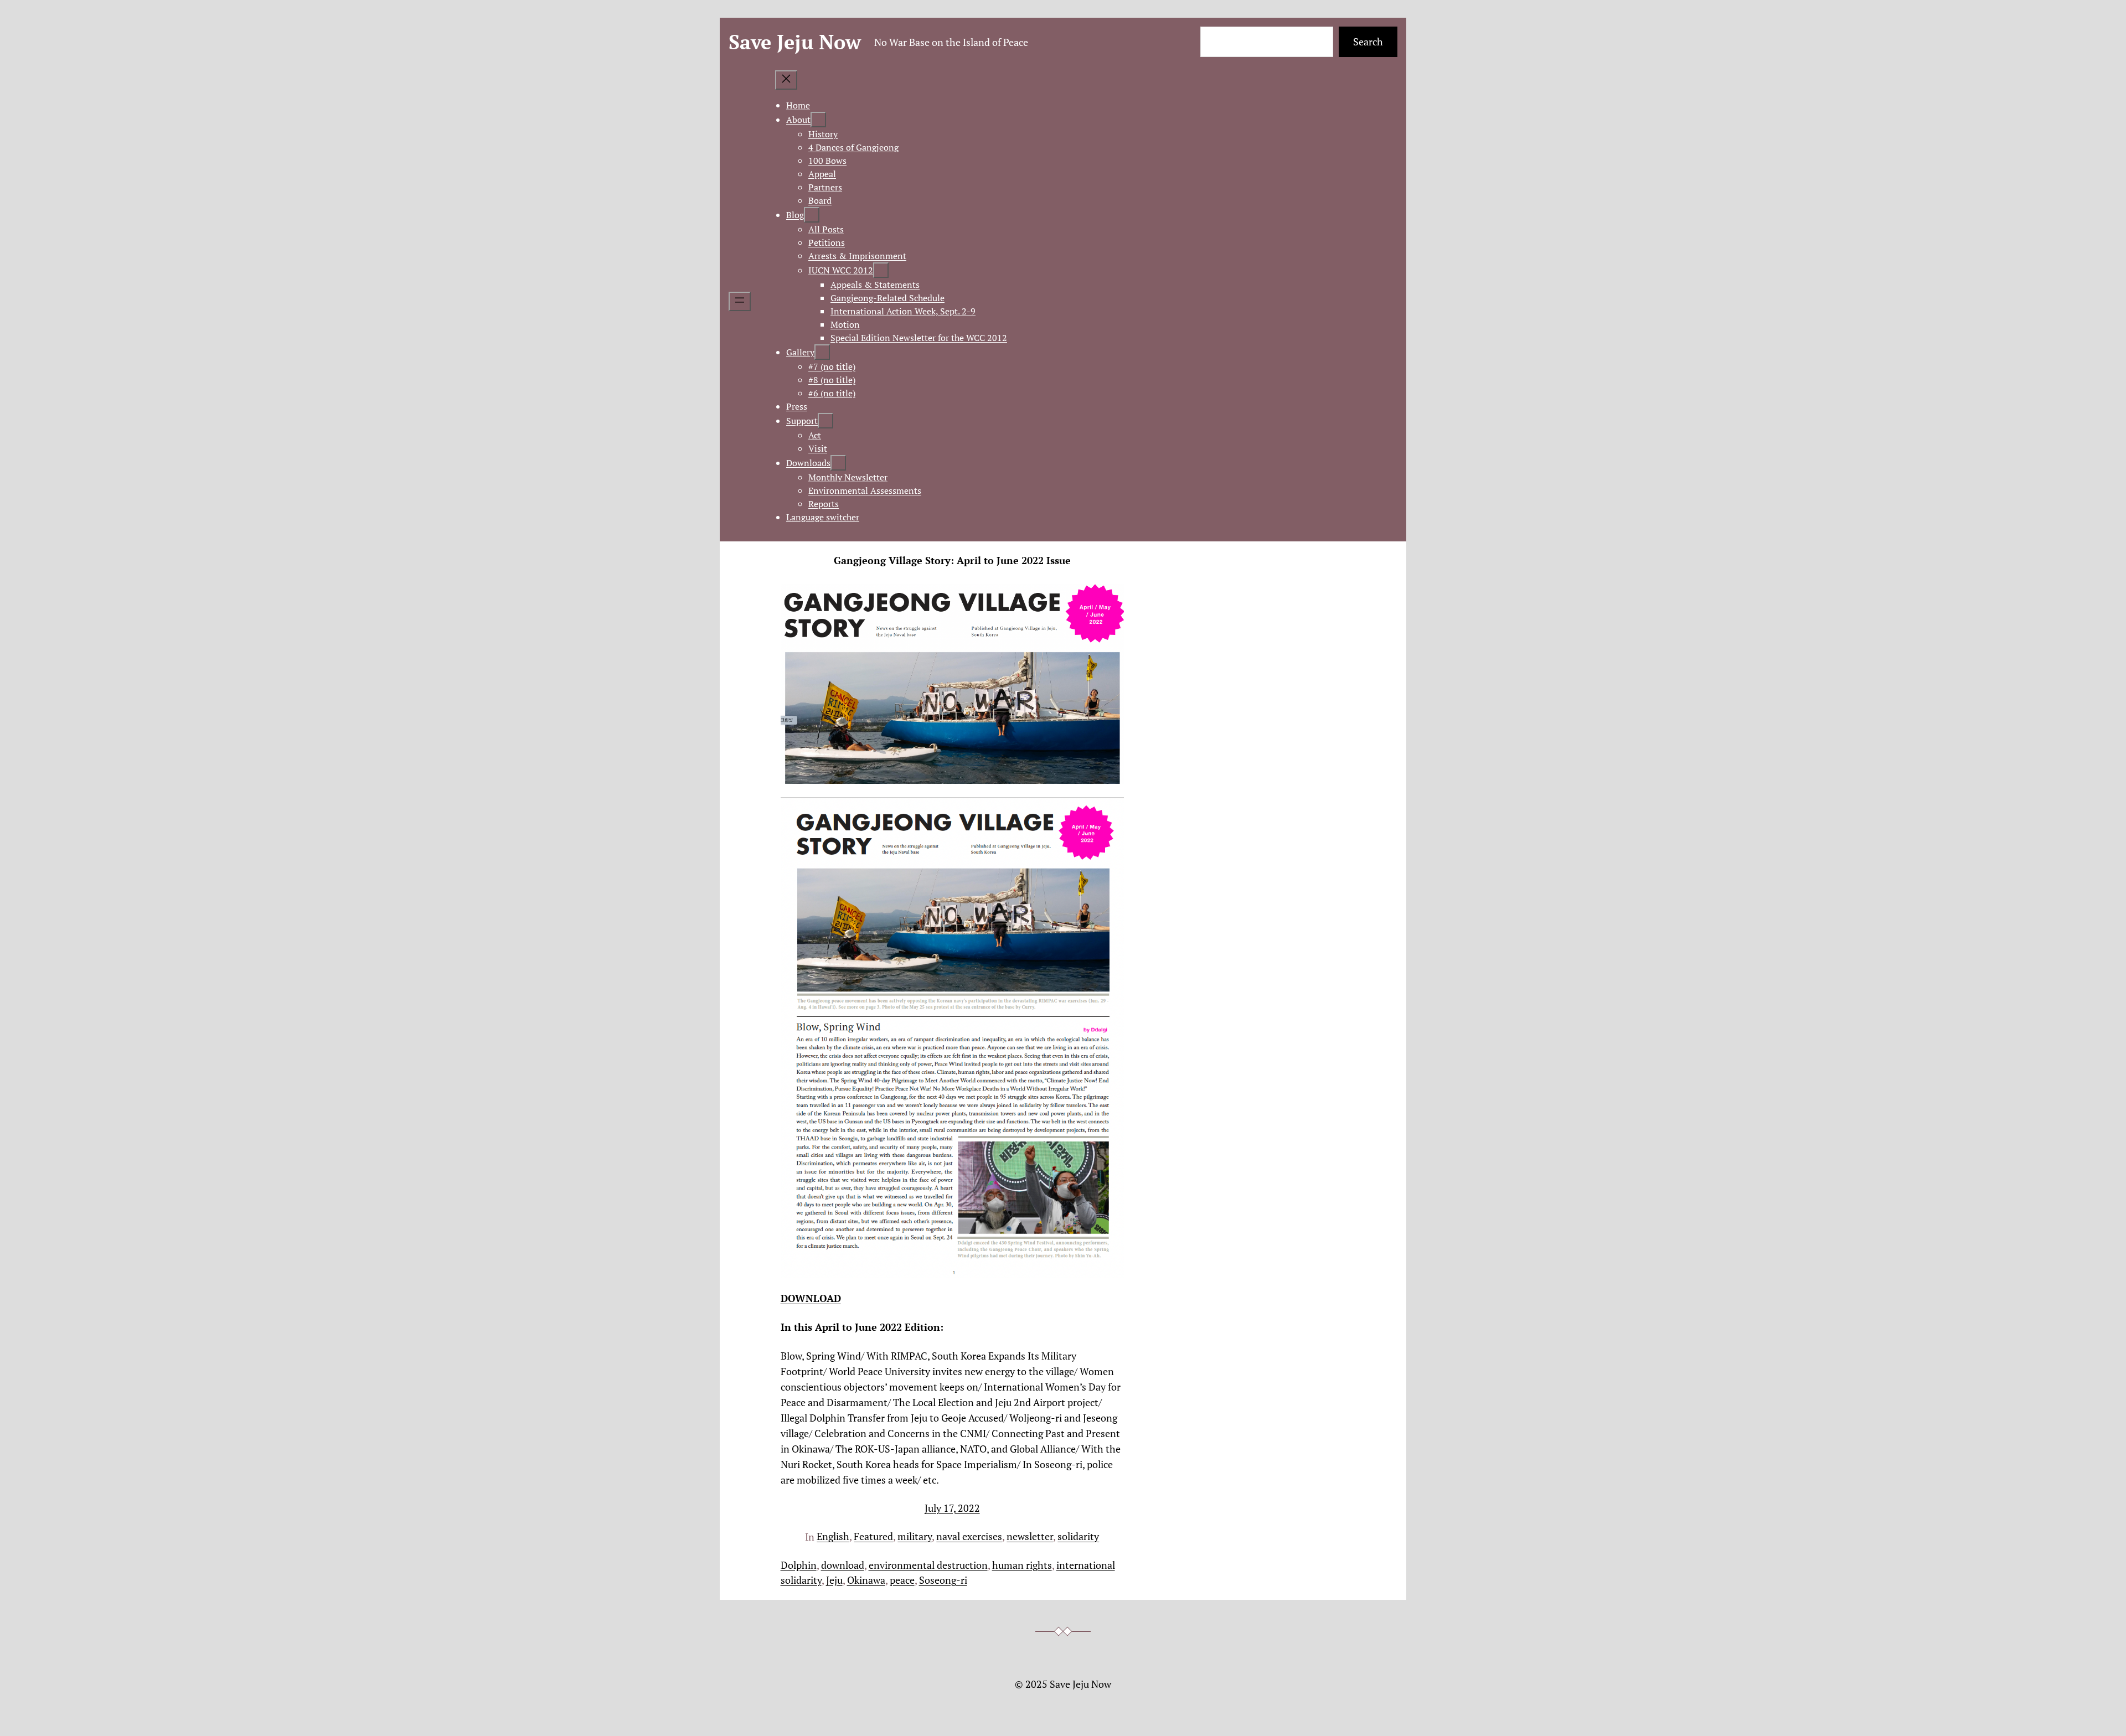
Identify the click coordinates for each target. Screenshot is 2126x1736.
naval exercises (969, 1536)
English (833, 1536)
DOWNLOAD (811, 1298)
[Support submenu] (825, 421)
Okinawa (866, 1580)
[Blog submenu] (812, 215)
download (843, 1565)
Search (1368, 42)
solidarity (1078, 1536)
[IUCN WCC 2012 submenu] (881, 270)
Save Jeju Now (795, 42)
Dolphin (799, 1565)
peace (902, 1580)
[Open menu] (740, 301)
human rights (1022, 1565)
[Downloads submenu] (838, 463)
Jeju (834, 1580)
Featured (873, 1536)
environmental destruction (928, 1565)
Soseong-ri (943, 1580)
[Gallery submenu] (822, 352)
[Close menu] (786, 80)
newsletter (1030, 1536)
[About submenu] (818, 120)
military (915, 1536)
